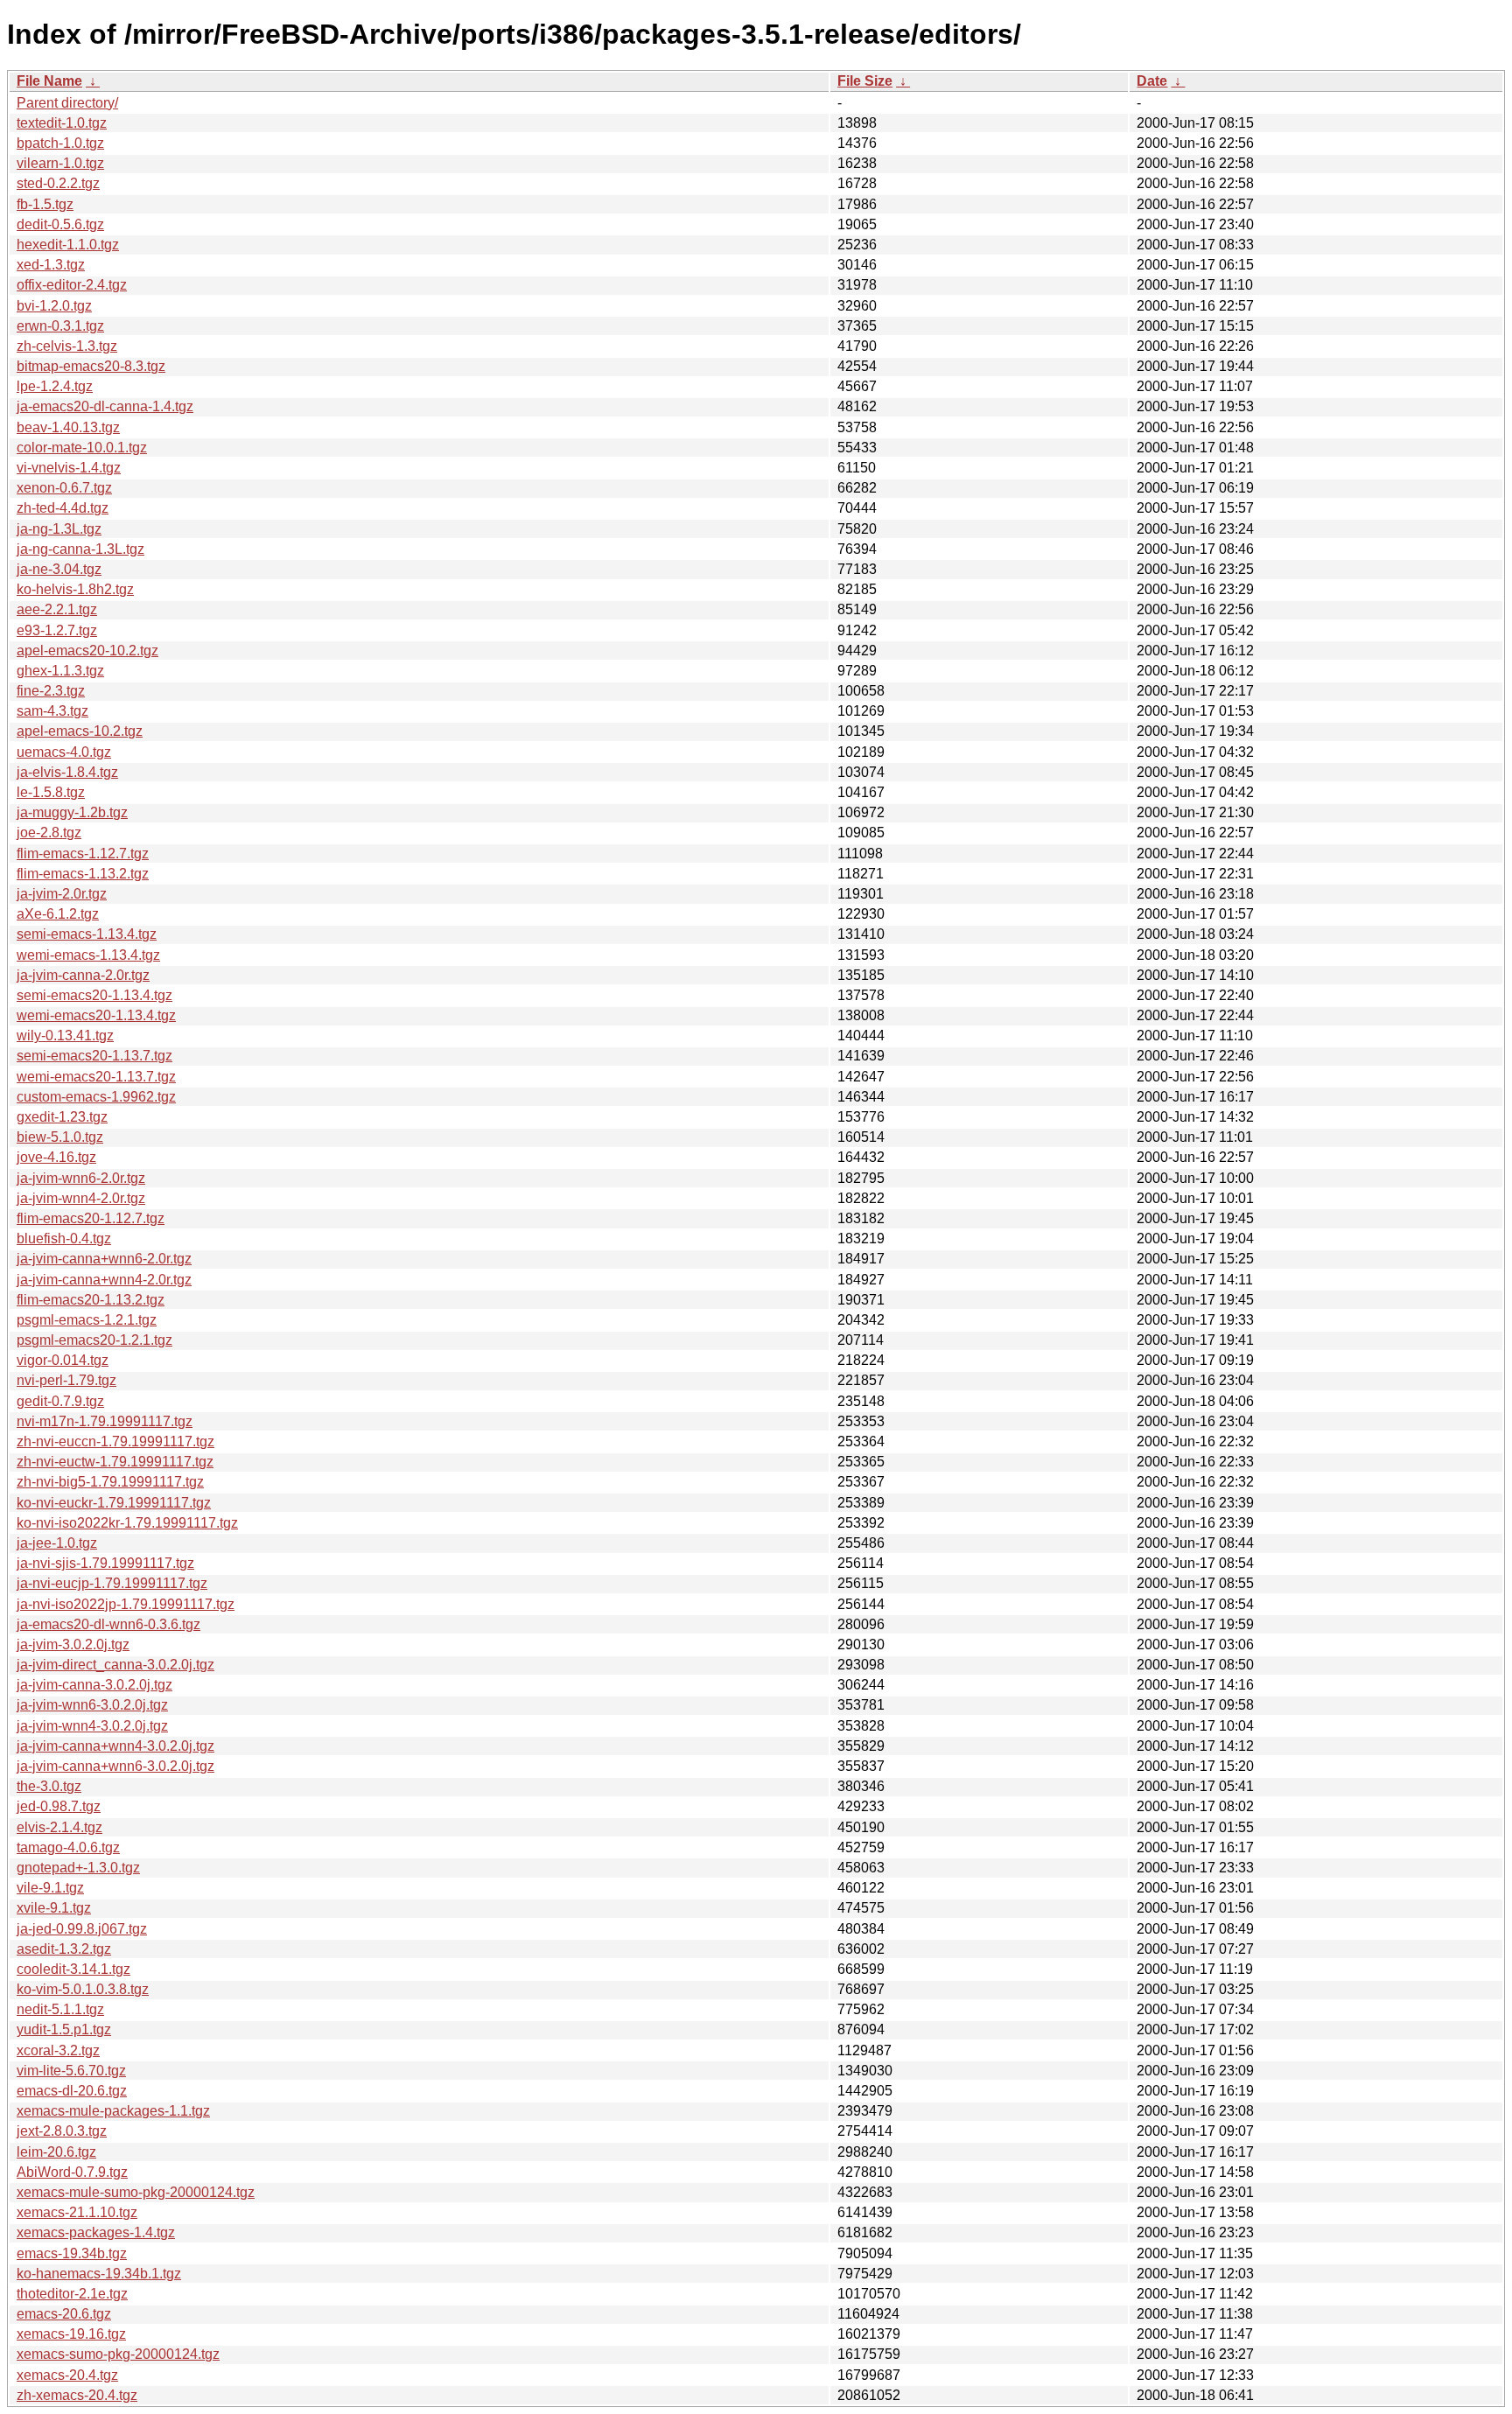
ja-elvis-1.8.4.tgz (67, 772)
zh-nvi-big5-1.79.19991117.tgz (110, 1482)
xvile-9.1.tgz (54, 1908)
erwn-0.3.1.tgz (60, 326)
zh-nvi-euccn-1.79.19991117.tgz (115, 1441)
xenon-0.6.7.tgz (64, 488)
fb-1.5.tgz (45, 204)
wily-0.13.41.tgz (65, 1036)
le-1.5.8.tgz (51, 792)
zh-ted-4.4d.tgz (63, 508)
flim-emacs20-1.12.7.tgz (91, 1218)
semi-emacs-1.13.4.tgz (87, 934)
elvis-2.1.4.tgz (59, 1827)
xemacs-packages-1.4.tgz (96, 2232)
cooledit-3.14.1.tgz (73, 1969)
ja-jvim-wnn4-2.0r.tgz (81, 1198)
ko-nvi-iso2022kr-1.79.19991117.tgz (127, 1523)
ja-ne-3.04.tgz (59, 569)
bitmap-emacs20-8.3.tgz (91, 366)
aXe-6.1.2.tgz (58, 914)
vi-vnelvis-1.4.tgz (69, 468)
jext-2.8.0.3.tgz (62, 2131)
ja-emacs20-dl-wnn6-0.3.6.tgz (108, 1624)
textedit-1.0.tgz (62, 123)
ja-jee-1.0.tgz (57, 1543)
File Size (865, 81)
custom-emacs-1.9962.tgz (96, 1097)
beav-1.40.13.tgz (68, 427)
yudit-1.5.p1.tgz (64, 2029)
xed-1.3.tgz (51, 265)
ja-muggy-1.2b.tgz (72, 812)
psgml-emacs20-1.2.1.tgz (94, 1340)
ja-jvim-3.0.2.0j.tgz (73, 1644)
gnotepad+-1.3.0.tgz (78, 1868)
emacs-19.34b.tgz (72, 2253)
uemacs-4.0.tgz (64, 752)
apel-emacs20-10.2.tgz (87, 651)
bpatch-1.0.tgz (60, 143)
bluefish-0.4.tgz (64, 1238)
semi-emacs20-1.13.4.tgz (94, 995)
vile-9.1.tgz (50, 1888)
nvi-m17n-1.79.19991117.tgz (105, 1421)
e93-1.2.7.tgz (57, 630)
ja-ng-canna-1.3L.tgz (80, 549)
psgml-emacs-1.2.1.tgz (87, 1320)
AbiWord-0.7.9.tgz (72, 2172)
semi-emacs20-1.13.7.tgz (94, 1056)
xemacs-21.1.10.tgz (77, 2212)
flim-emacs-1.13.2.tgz (83, 874)
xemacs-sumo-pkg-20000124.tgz (118, 2354)
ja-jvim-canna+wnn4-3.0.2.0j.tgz (115, 1746)
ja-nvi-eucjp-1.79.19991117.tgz (112, 1583)
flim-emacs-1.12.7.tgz (83, 854)
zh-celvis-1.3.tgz (67, 346)
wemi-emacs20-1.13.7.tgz (96, 1077)
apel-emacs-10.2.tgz (80, 731)
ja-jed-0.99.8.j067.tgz (82, 1929)
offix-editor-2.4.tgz (72, 285)
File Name (49, 81)
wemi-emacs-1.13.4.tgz (88, 955)
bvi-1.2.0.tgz (54, 306)
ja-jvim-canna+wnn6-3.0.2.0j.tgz (115, 1766)
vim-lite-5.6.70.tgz (71, 2071)
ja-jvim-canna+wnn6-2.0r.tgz (104, 1259)
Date (1152, 81)
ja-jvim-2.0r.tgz (62, 894)
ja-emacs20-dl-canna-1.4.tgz (105, 406)
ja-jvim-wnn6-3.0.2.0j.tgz (92, 1705)
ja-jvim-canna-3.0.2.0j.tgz (94, 1685)
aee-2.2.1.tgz (57, 609)
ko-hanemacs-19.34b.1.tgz (99, 2274)
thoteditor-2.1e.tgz (72, 2294)
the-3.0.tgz (49, 1786)
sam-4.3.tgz (52, 711)
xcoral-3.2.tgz (58, 2050)
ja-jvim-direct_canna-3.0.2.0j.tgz (115, 1665)
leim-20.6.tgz (56, 2152)
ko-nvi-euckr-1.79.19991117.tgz (114, 1503)
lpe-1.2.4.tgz (55, 386)
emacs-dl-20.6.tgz (72, 2091)
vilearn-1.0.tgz (60, 163)
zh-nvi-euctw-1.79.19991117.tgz (115, 1462)
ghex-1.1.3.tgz (60, 671)
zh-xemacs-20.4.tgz (77, 2395)
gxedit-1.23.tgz (62, 1117)
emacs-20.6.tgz (64, 2314)
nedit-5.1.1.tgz (60, 2009)
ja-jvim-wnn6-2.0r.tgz (81, 1178)
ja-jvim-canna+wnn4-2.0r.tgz (104, 1280)
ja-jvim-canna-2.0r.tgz (83, 975)
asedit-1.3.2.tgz (64, 1949)
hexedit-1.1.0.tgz (68, 245)
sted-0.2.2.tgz (58, 183)
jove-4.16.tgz (56, 1157)
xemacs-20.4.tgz (67, 2375)
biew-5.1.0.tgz (60, 1137)
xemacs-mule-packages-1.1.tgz (113, 2111)
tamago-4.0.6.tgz (68, 1847)
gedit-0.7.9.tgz (60, 1401)
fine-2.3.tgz (51, 691)
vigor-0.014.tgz (63, 1360)
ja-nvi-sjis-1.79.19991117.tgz (105, 1563)
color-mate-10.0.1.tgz (82, 448)
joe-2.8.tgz (49, 833)
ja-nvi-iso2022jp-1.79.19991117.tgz (126, 1604)
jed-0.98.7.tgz (59, 1806)
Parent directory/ (67, 103)
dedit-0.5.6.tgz (60, 224)
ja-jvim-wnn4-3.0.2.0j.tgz (92, 1726)
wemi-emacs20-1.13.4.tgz (96, 1015)
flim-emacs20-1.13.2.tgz (91, 1300)
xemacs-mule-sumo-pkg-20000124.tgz (136, 2192)
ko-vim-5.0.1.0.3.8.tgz (83, 1989)
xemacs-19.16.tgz (71, 2334)
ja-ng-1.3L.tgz (59, 529)
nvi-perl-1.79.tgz (66, 1380)
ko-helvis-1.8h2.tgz (75, 589)
